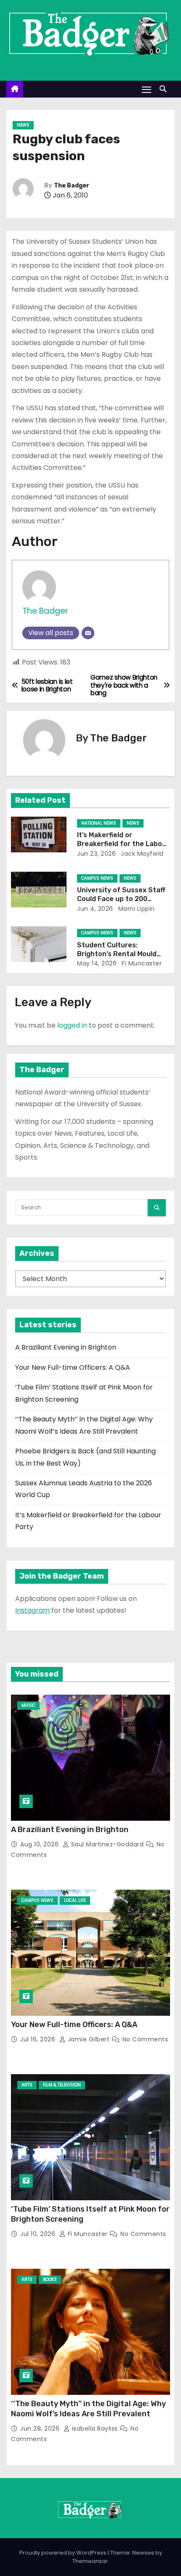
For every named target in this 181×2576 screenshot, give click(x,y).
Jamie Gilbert (89, 2039)
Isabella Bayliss (95, 2428)
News (23, 125)
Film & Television (62, 2085)
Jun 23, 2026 (96, 854)
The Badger (72, 186)
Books (50, 2279)
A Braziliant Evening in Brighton (66, 1347)
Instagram (32, 1610)
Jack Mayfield (141, 854)
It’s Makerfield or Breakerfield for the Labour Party (123, 844)
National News (99, 823)
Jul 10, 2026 (39, 2234)
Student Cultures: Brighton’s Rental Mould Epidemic (117, 954)
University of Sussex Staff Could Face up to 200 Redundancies (121, 899)
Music (28, 1705)
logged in (72, 1025)
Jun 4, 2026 (95, 909)
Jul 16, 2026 (39, 2039)
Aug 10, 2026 (40, 1844)
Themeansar (90, 2561)
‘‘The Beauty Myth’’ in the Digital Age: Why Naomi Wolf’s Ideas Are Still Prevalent (88, 2409)
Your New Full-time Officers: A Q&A (73, 1367)
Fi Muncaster (141, 963)
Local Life (75, 1900)
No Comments (145, 2039)
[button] (165, 89)
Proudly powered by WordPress (64, 2553)
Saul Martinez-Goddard (107, 1844)
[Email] (88, 633)
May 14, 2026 (97, 963)
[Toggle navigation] (146, 89)
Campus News (97, 878)
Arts (27, 2085)
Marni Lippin (136, 909)
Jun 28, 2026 (41, 2428)
